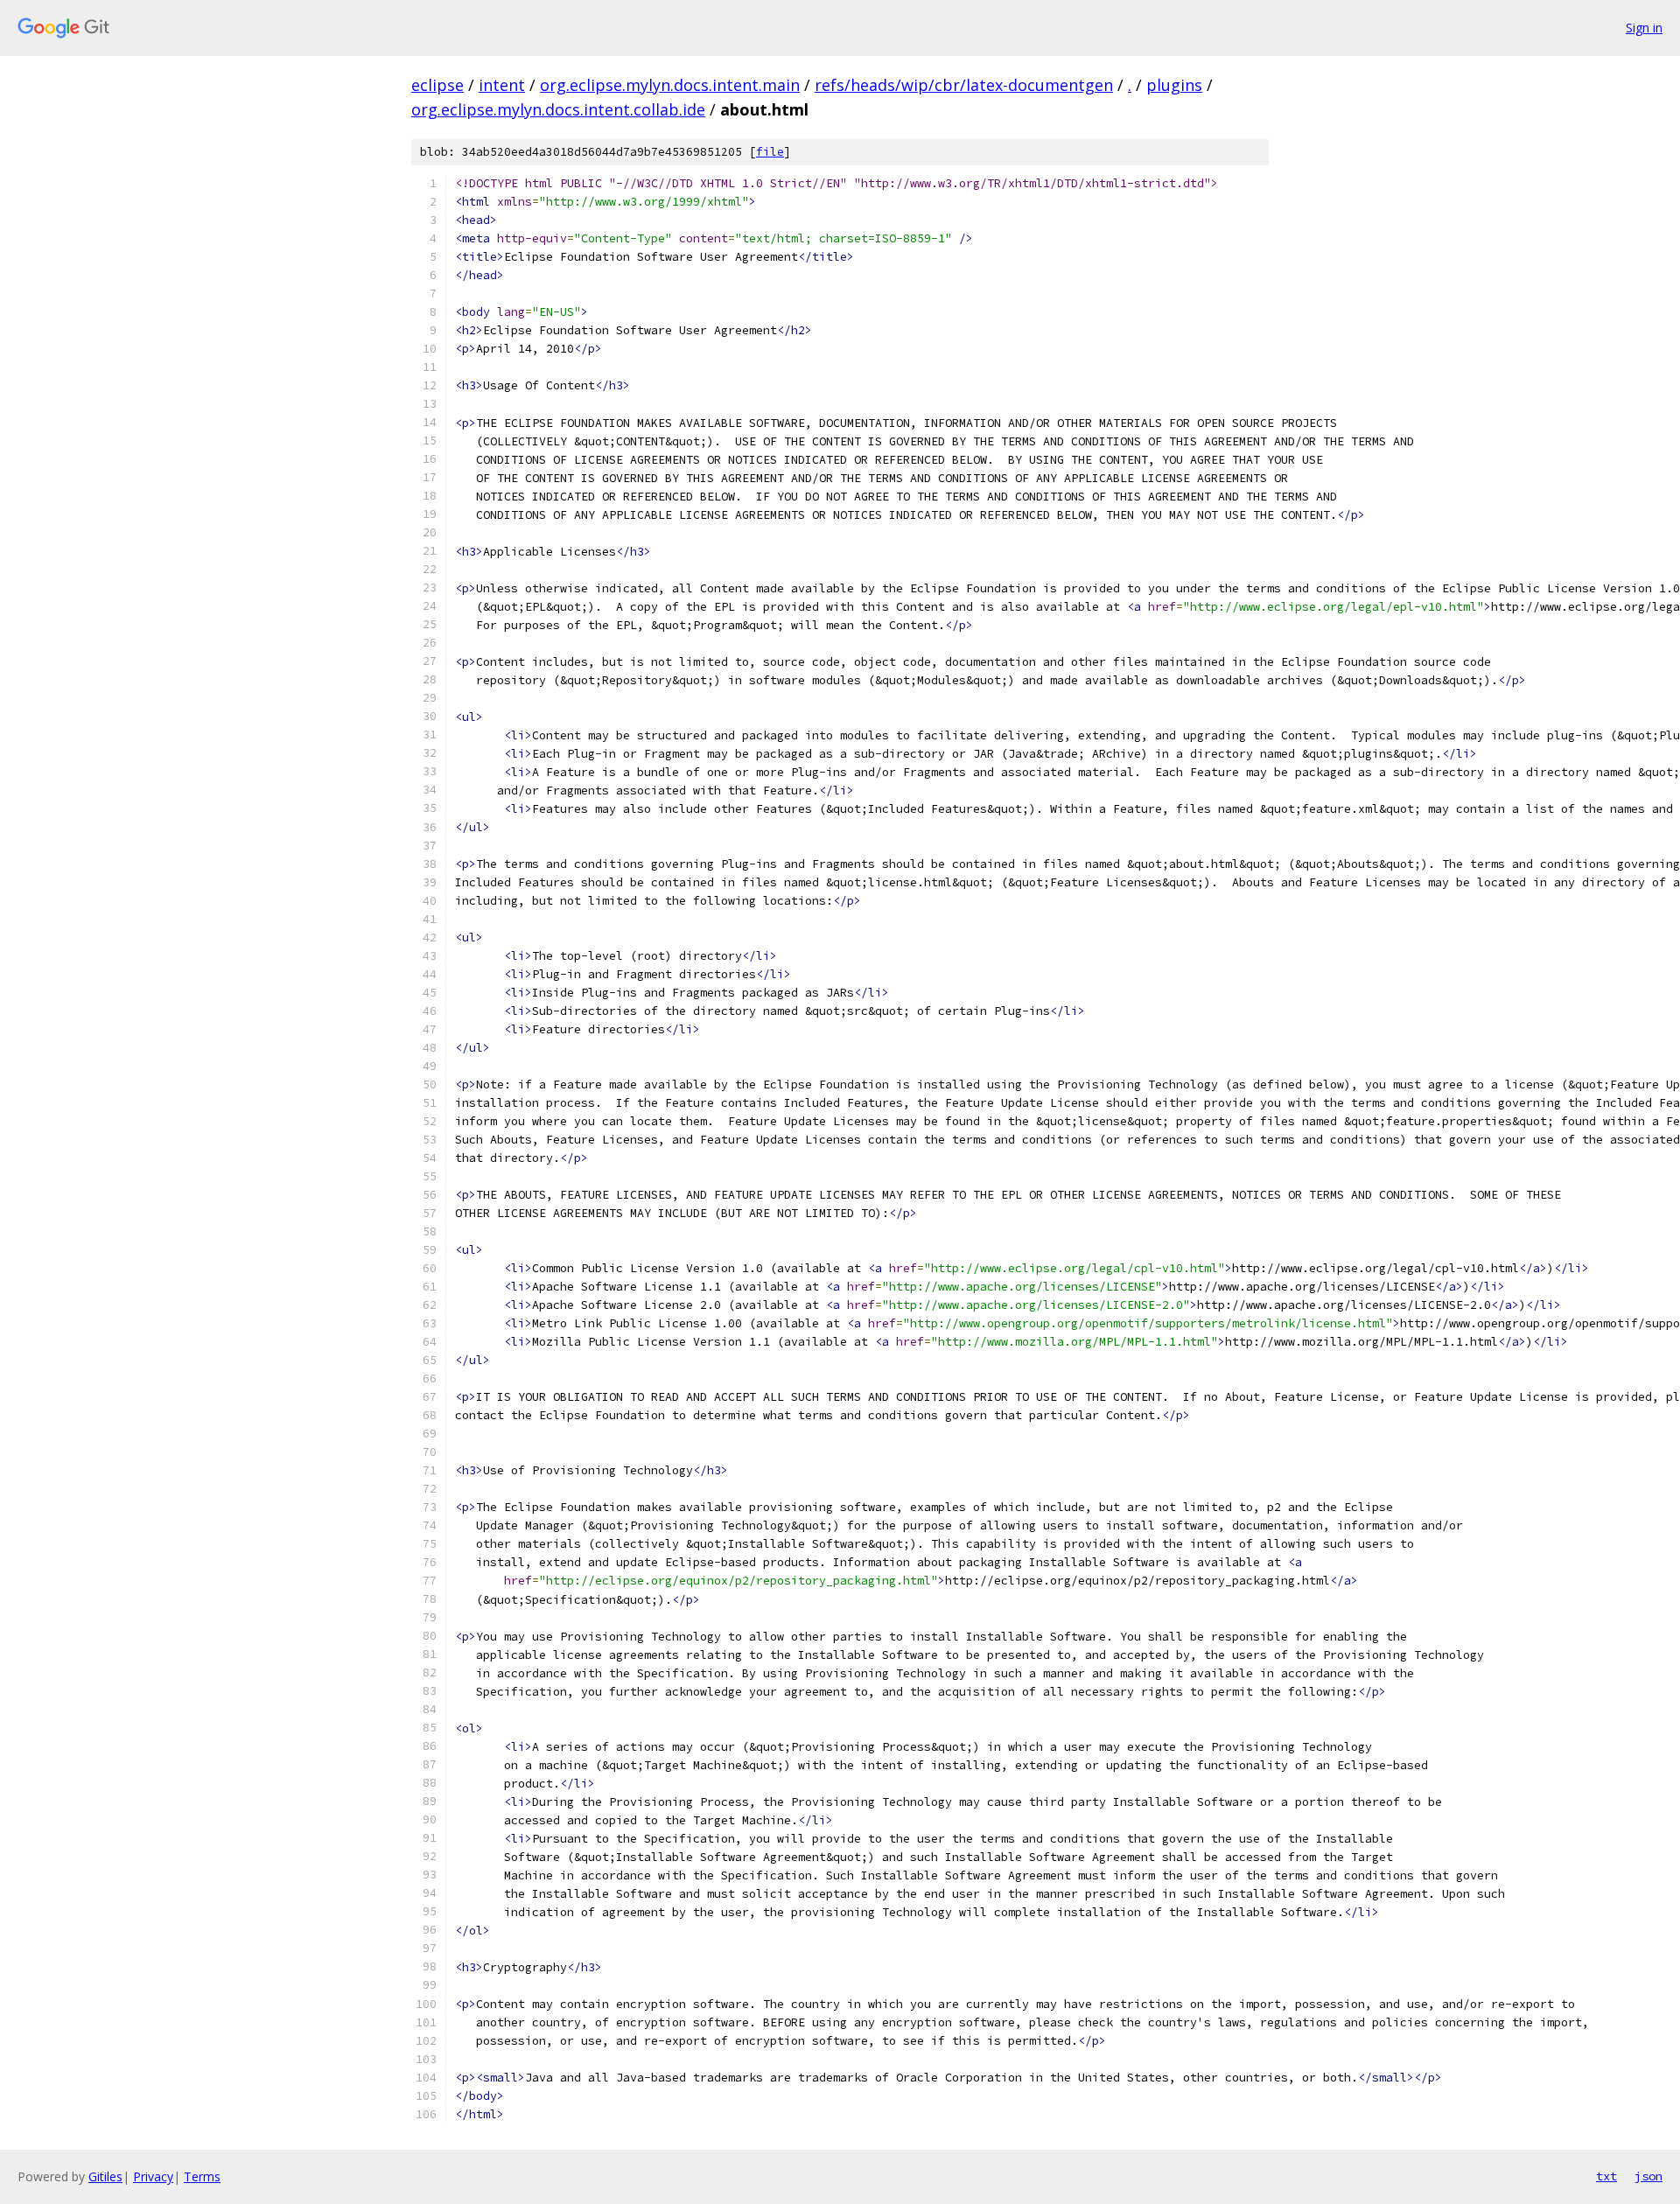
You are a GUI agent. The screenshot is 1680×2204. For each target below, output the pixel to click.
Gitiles (105, 2176)
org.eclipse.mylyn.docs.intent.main (670, 85)
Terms (202, 2176)
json (1648, 2176)
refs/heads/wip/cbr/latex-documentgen (964, 85)
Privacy (153, 2176)
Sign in (1644, 28)
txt (1606, 2176)
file (770, 152)
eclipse (437, 85)
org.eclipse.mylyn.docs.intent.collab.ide (558, 109)
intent (502, 85)
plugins (1174, 85)
